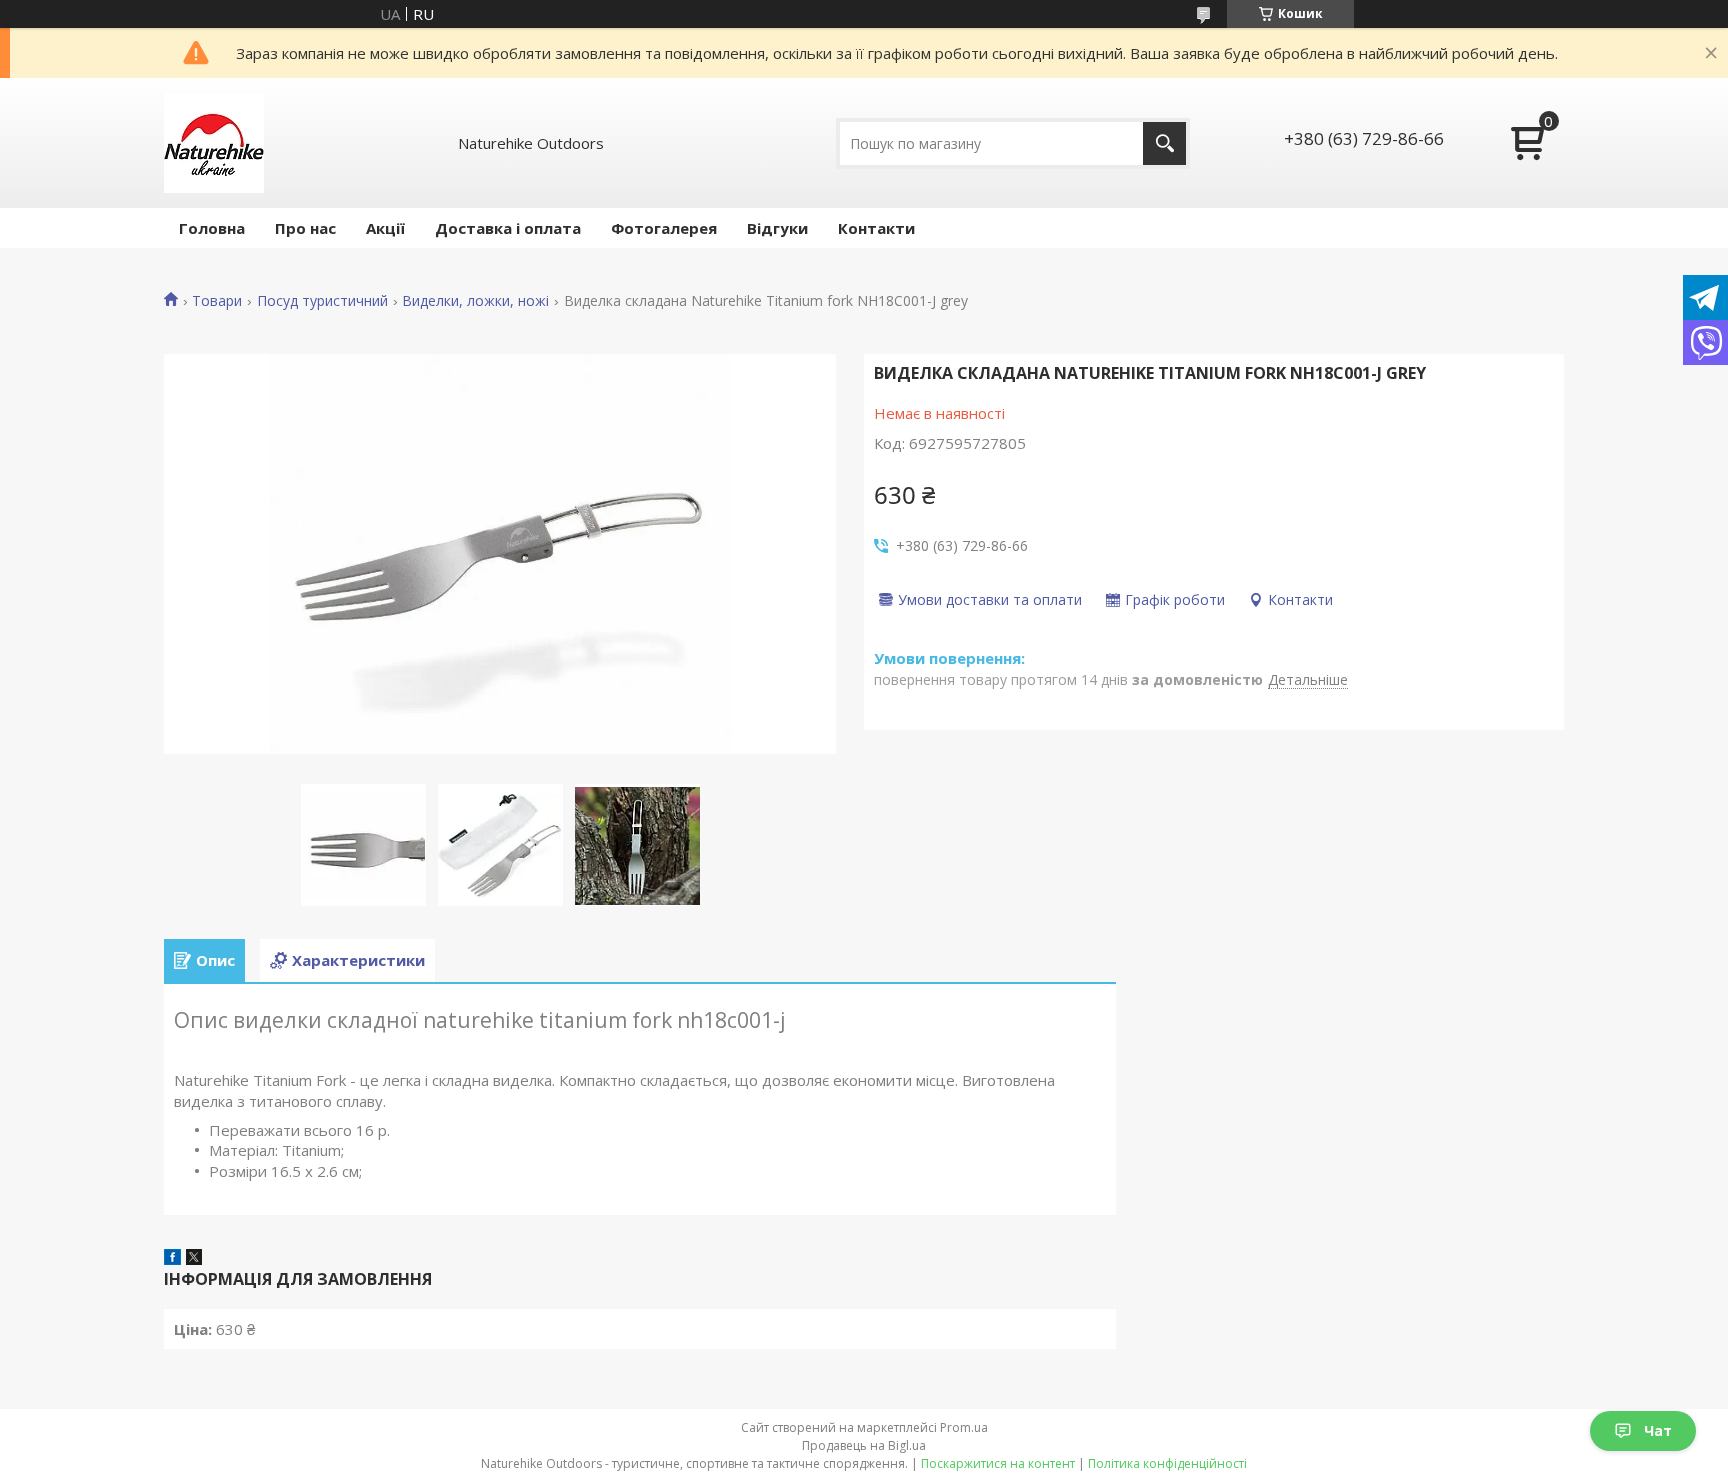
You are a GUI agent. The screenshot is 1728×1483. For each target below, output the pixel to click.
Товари (217, 301)
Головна (212, 228)
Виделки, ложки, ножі (475, 301)
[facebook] (172, 1259)
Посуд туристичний (322, 301)
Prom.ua (964, 1427)
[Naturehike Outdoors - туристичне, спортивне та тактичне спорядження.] (214, 143)
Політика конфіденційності (1167, 1463)
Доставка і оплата (508, 228)
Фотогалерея (664, 228)
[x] (194, 1259)
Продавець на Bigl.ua (864, 1445)
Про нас (305, 228)
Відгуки (777, 228)
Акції (385, 228)
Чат (1658, 1430)
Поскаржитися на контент (998, 1463)
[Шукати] (1164, 143)
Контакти (876, 228)
